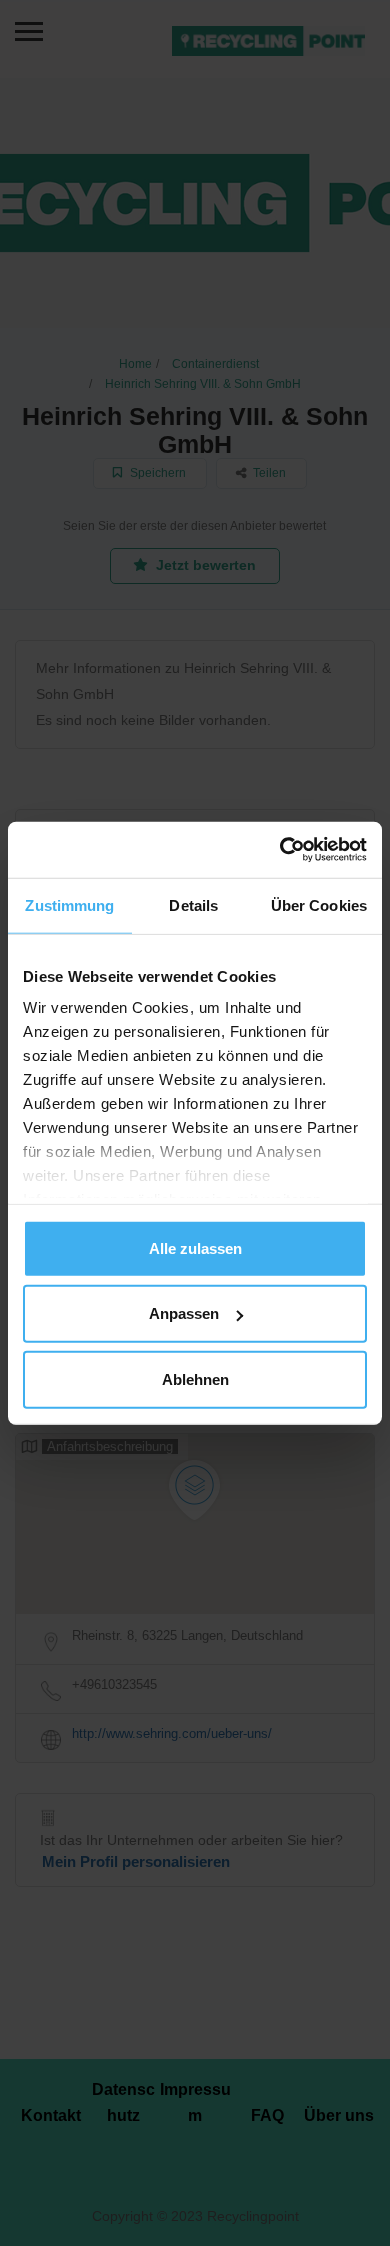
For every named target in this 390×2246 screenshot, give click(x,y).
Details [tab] (193, 904)
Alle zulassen (195, 1247)
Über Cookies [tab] (319, 904)
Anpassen (184, 1313)
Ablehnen (195, 1378)
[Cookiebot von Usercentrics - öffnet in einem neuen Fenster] (280, 850)
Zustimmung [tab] (69, 904)
